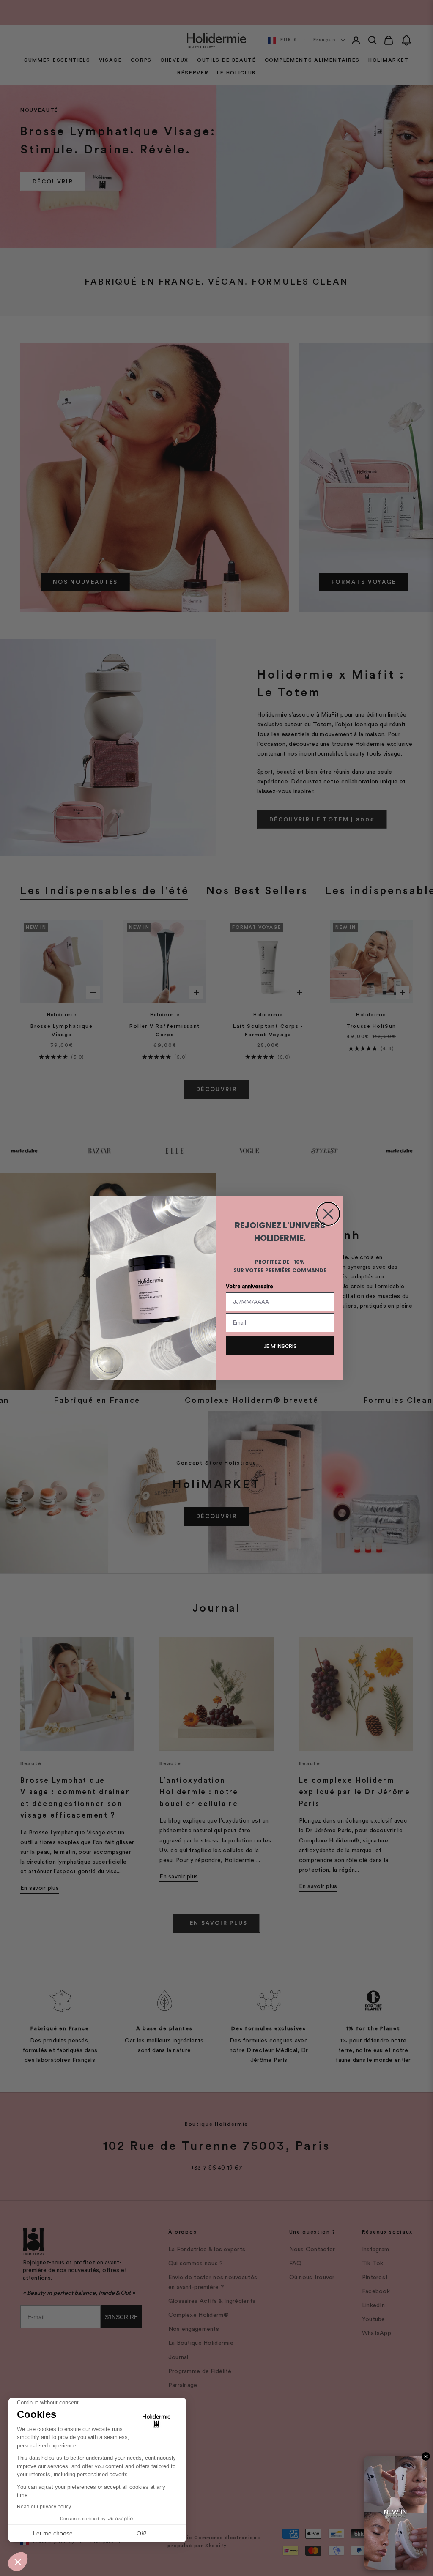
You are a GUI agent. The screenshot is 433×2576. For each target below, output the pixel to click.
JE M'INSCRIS (280, 1346)
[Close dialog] (328, 1214)
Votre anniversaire (249, 1286)
